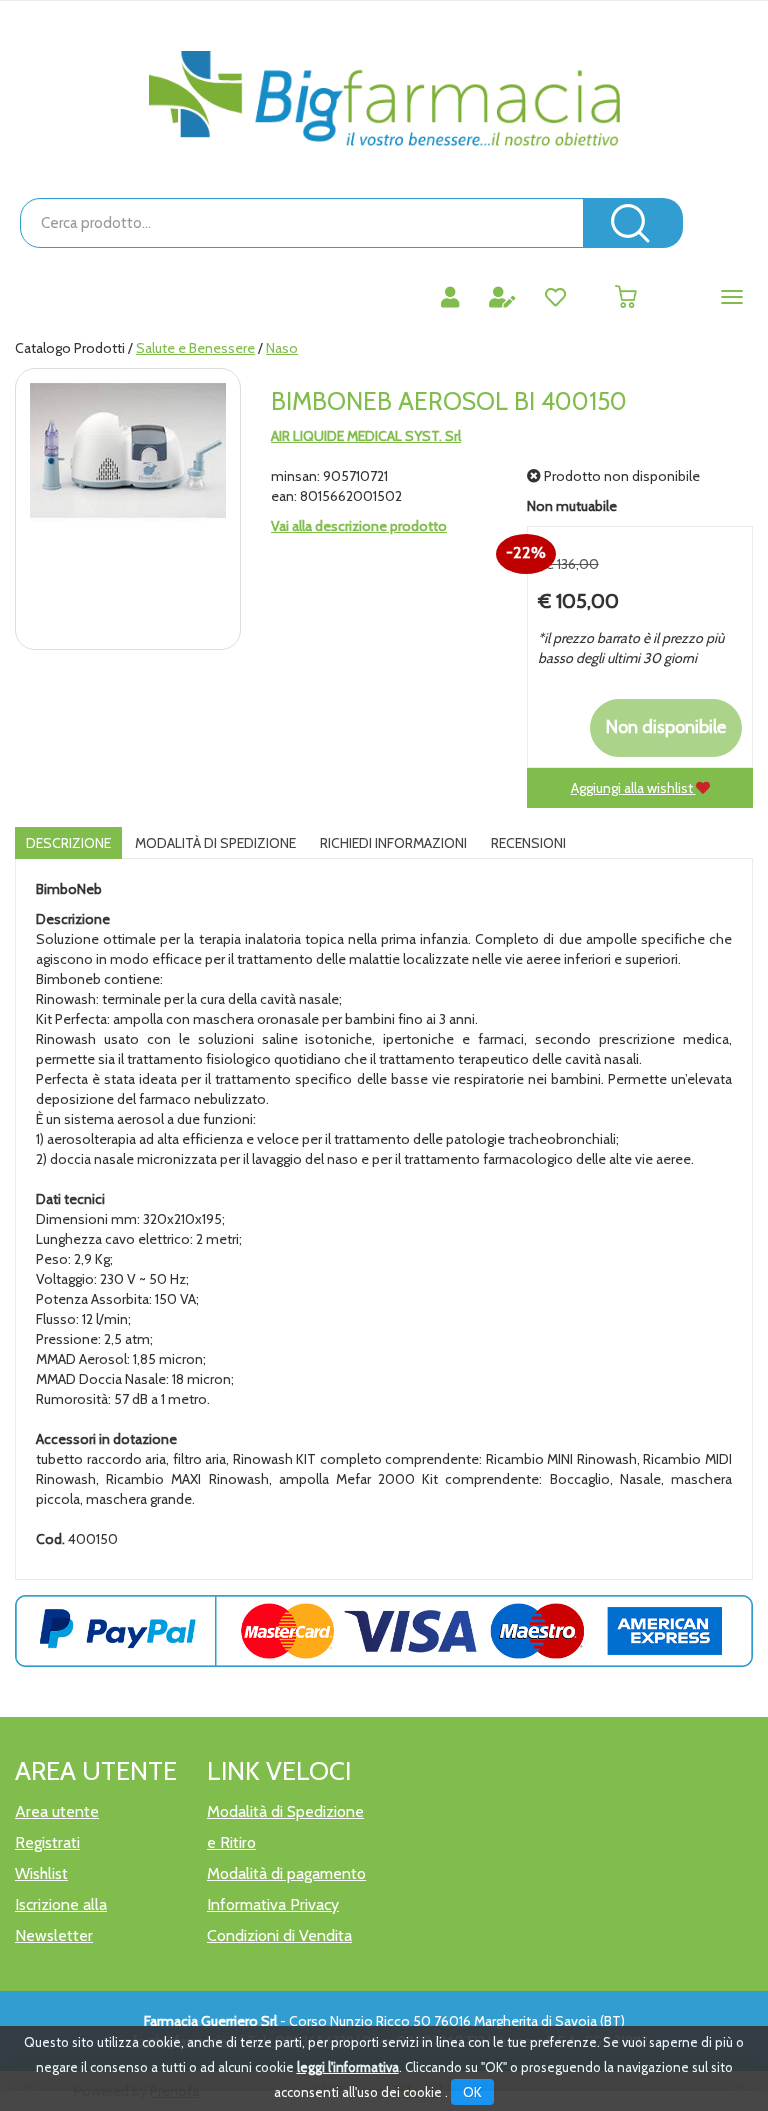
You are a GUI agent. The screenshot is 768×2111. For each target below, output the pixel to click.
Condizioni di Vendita (279, 1935)
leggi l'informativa (348, 2067)
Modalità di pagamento (286, 1873)
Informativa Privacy (273, 1904)
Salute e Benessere (195, 348)
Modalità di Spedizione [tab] (215, 843)
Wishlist (41, 1873)
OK (472, 2092)
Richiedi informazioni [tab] (393, 843)
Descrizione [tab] (68, 843)
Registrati (47, 1842)
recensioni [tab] (528, 843)
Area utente (57, 1811)
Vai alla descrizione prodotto (359, 526)
